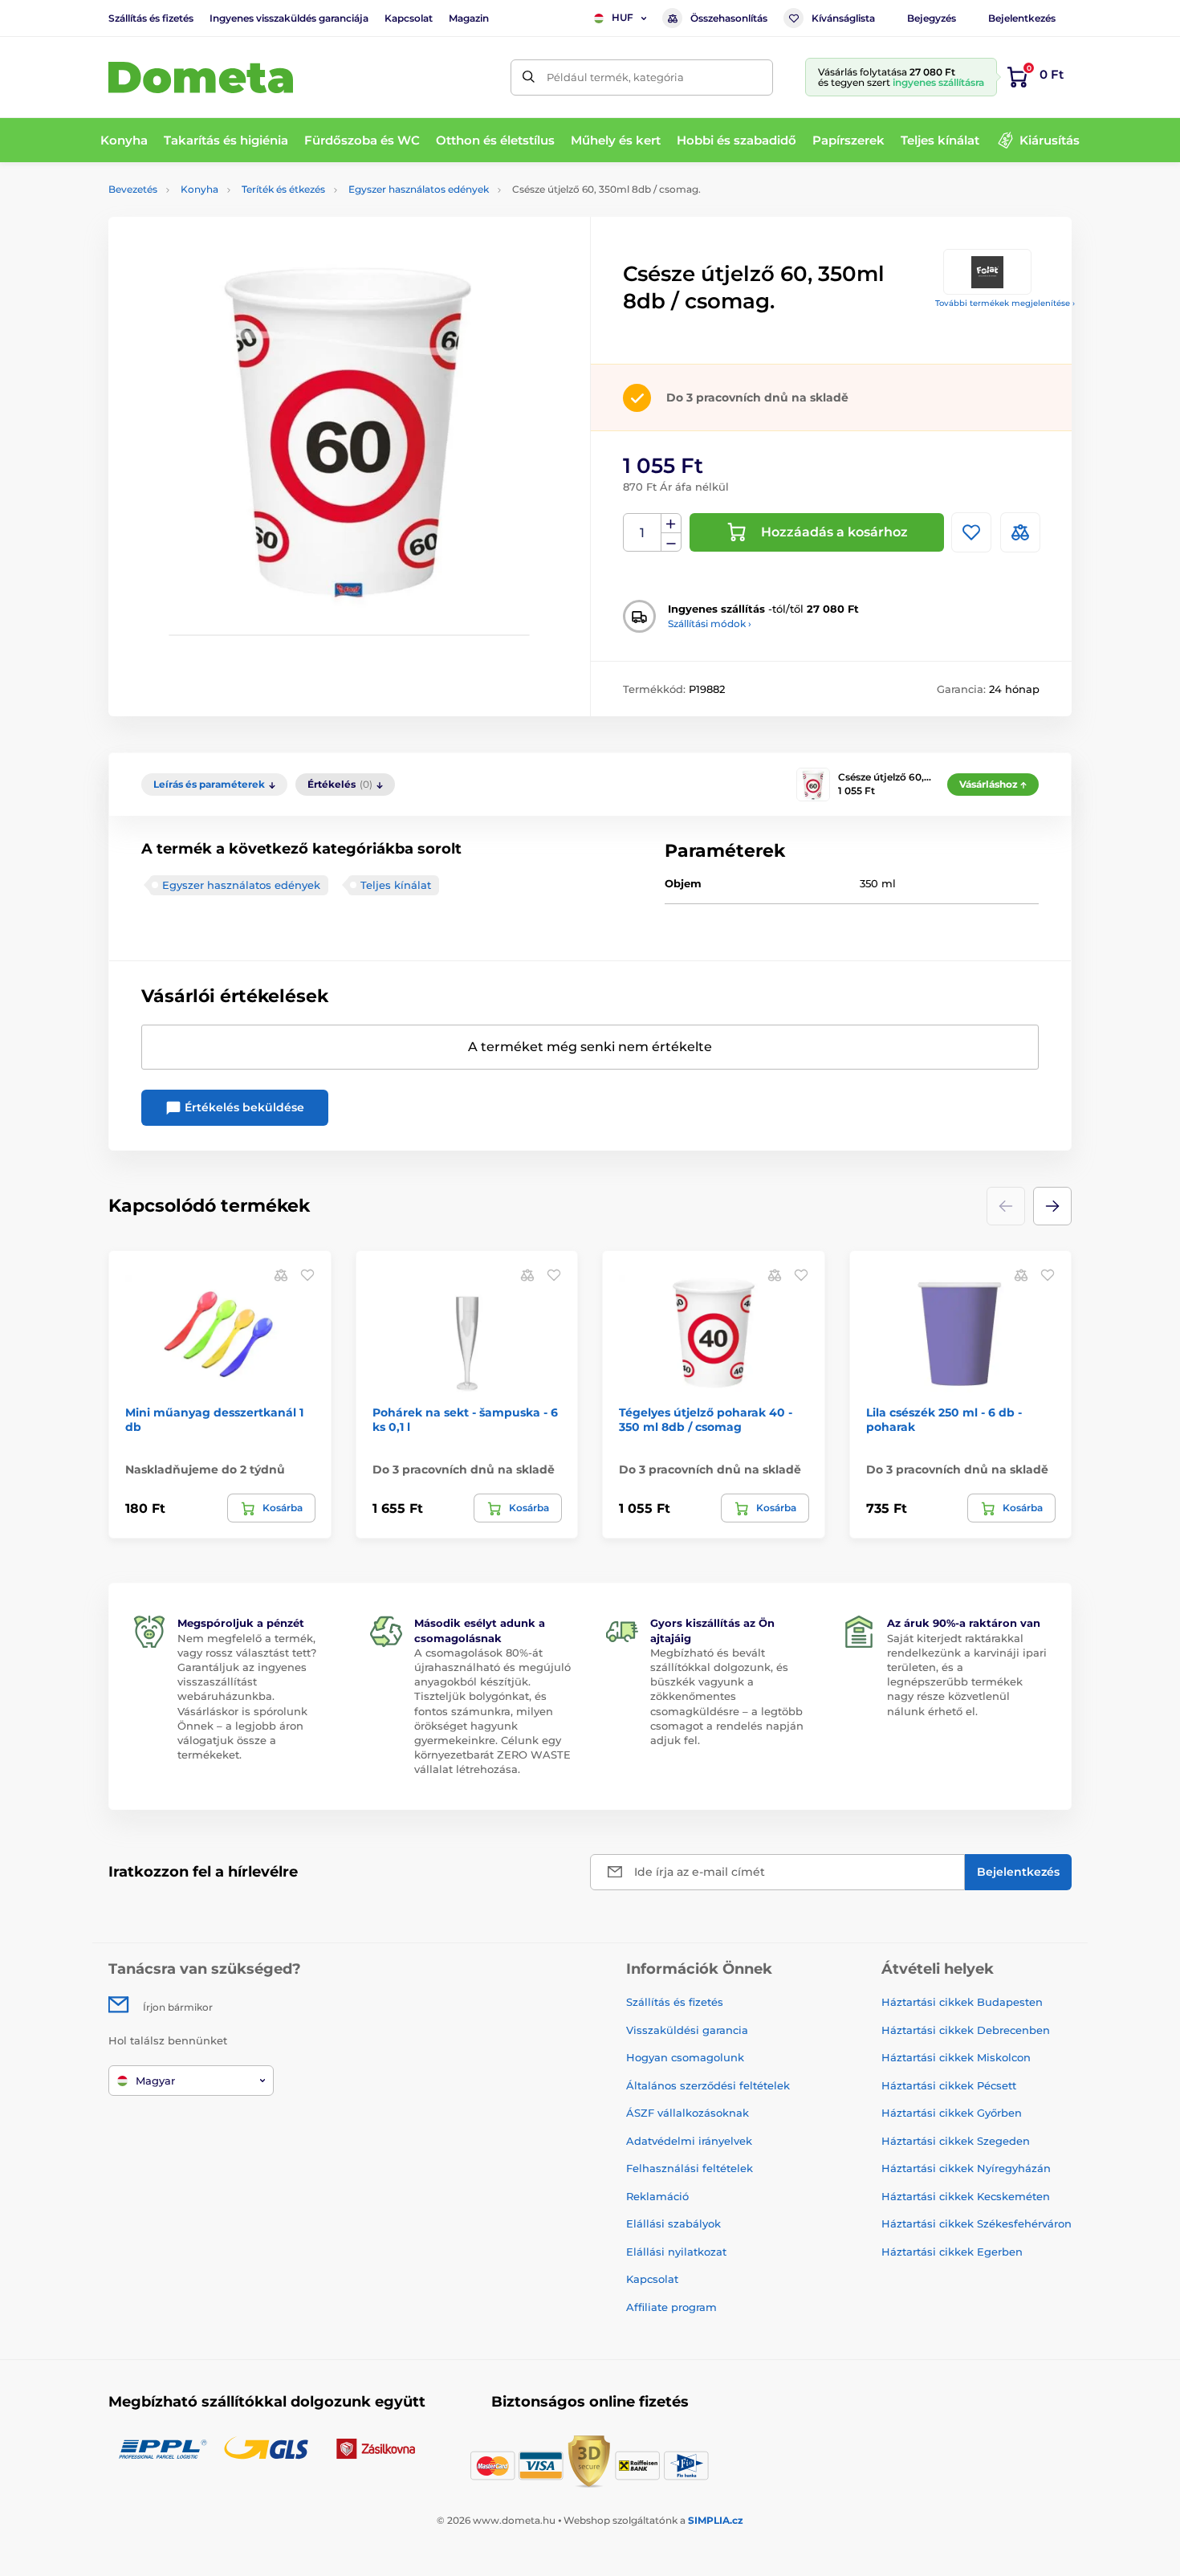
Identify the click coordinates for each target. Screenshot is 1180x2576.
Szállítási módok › (710, 624)
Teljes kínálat (396, 885)
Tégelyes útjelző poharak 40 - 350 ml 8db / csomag (706, 1420)
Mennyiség (643, 533)
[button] (1052, 1206)
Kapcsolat (409, 18)
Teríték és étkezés (283, 189)
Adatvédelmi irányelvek (689, 2141)
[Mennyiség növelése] (671, 524)
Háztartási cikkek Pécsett (949, 2085)
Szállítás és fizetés (151, 18)
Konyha (199, 189)
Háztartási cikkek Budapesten (962, 2002)
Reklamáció (657, 2196)
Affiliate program (671, 2307)
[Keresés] (529, 77)
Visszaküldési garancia (687, 2030)
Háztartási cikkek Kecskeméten (966, 2196)
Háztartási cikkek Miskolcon (956, 2057)
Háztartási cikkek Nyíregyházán (966, 2168)
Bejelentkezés (1022, 18)
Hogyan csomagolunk (685, 2057)
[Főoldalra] (201, 77)
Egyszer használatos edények (419, 189)
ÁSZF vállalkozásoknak (688, 2113)
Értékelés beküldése (243, 1107)
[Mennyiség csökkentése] (671, 542)
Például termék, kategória (615, 77)
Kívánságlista (843, 18)
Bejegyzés (932, 18)
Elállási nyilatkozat (676, 2252)
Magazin (469, 18)
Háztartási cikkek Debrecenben (966, 2030)
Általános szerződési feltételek (708, 2085)
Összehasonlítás (729, 18)
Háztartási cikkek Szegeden (956, 2141)
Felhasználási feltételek (690, 2168)
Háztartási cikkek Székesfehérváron (977, 2223)
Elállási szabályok (673, 2223)
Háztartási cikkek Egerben (952, 2252)
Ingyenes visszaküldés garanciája (289, 18)
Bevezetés (133, 189)
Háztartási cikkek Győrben (952, 2113)
